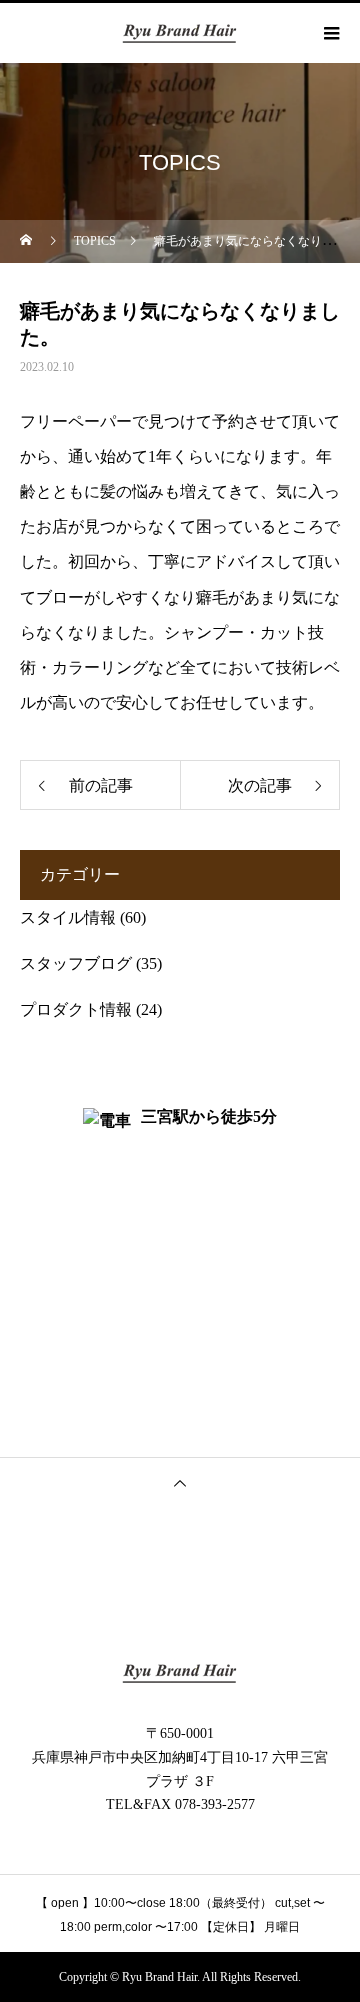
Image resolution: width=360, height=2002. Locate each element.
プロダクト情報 (76, 1009)
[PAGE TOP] (180, 1482)
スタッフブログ (76, 963)
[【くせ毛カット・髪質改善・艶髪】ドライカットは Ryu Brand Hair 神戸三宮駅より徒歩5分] (180, 1673)
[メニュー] (330, 33)
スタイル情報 (68, 917)
